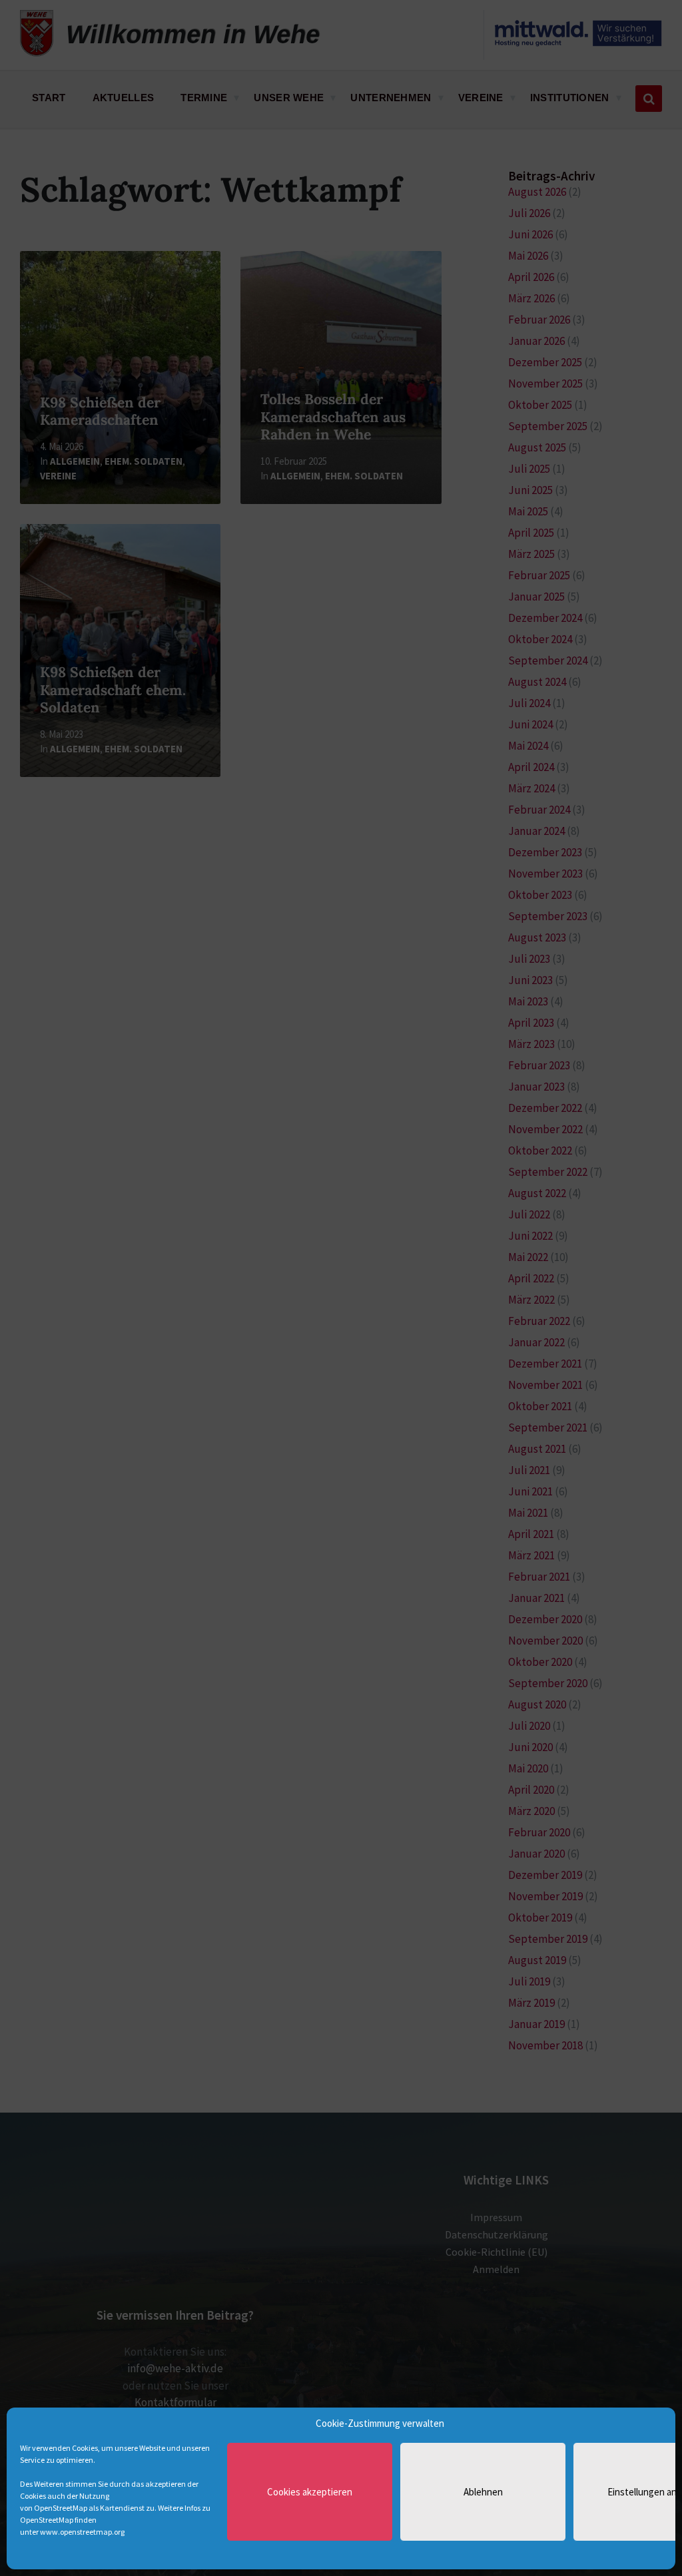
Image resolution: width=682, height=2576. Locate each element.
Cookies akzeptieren (310, 2492)
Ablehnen (483, 2492)
